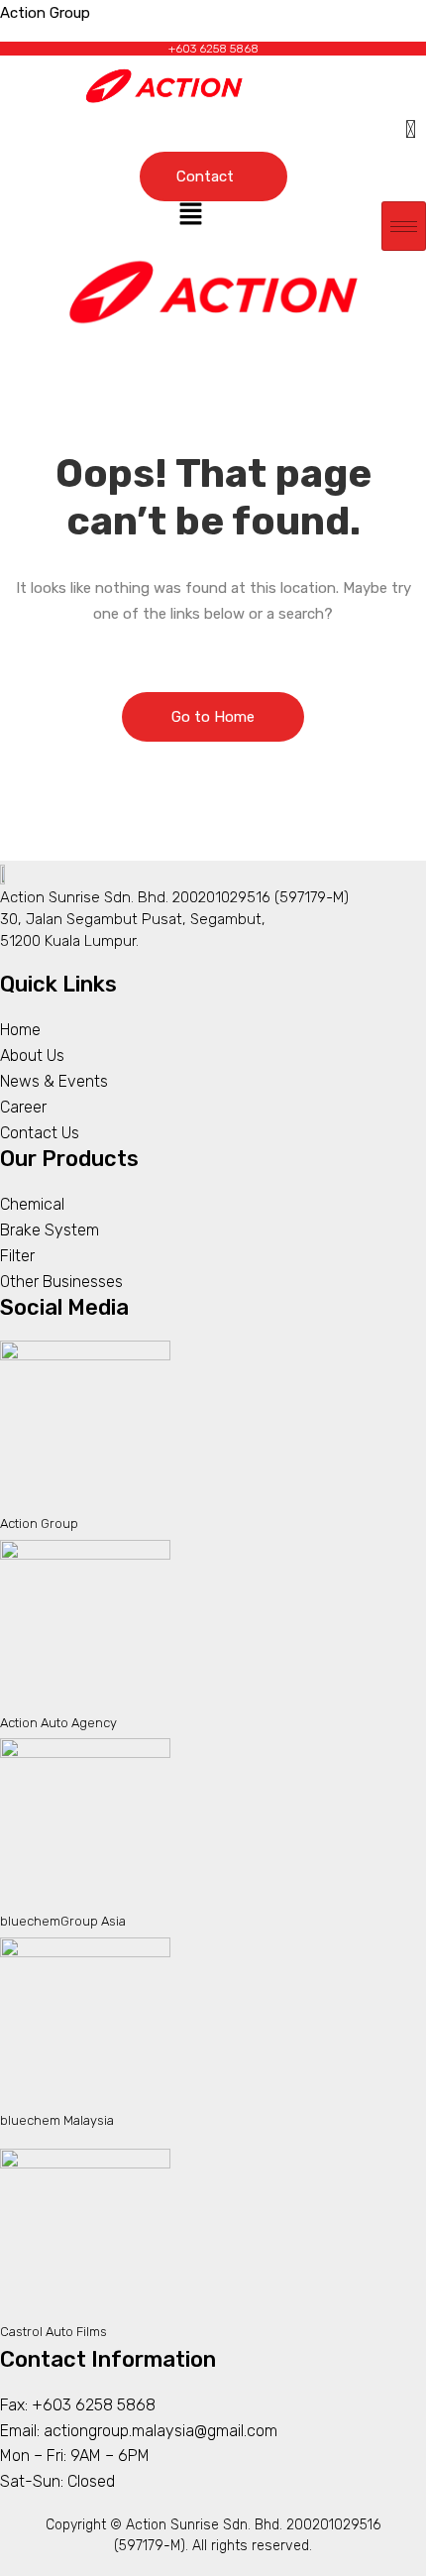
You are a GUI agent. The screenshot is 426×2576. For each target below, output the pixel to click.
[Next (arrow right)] (391, 1288)
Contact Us (40, 1133)
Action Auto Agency (58, 1723)
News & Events (54, 1081)
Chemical (32, 1204)
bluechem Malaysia (57, 2120)
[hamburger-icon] (404, 226)
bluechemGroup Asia (63, 1921)
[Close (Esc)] (361, 22)
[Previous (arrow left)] (35, 1288)
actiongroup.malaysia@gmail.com (160, 2431)
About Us (32, 1055)
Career (23, 1107)
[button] (191, 216)
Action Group (39, 1523)
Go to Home (213, 717)
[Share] (317, 22)
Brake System (50, 1230)
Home (20, 1030)
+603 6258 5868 (213, 49)
